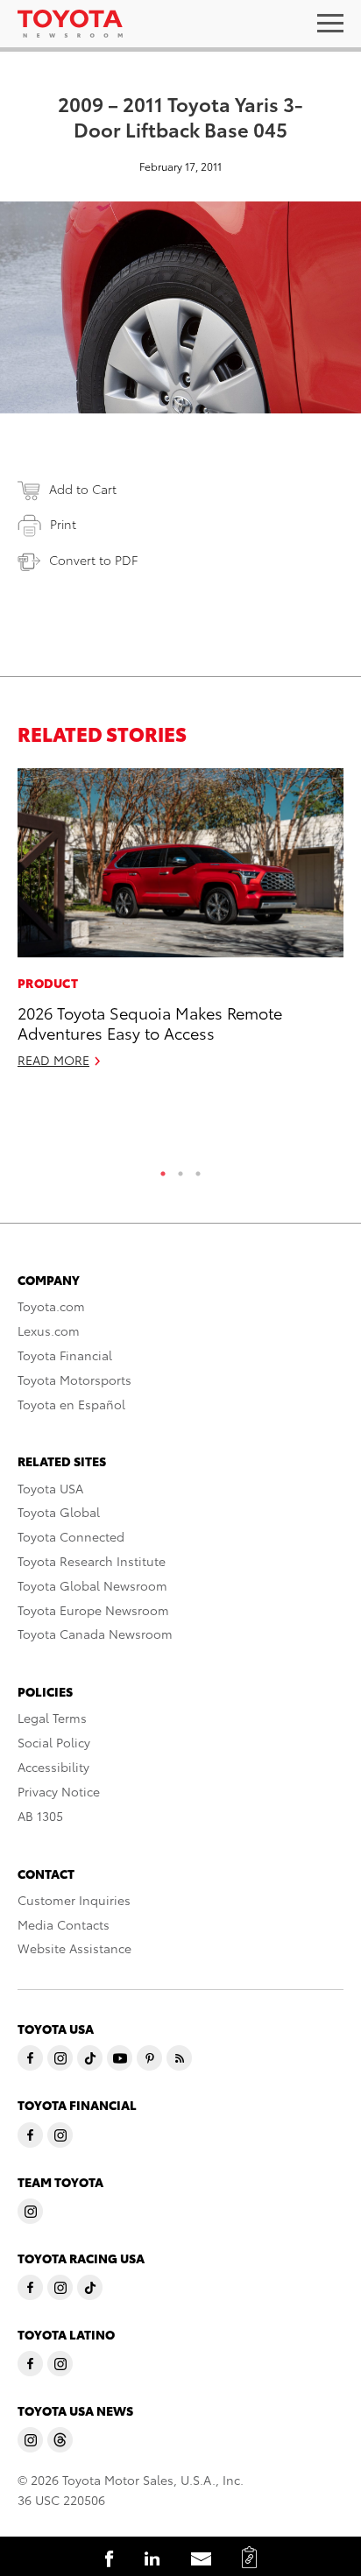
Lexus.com (49, 1330)
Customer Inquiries (74, 1900)
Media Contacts (64, 1924)
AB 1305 (40, 1816)
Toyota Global (59, 1512)
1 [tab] (163, 1169)
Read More (53, 1060)
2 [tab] (180, 1169)
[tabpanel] (180, 926)
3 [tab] (198, 1169)
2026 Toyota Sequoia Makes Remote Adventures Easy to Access (150, 1022)
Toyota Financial (65, 1355)
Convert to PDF (93, 560)
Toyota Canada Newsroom (95, 1634)
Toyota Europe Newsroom (93, 1610)
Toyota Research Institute (92, 1561)
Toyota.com (51, 1306)
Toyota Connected (71, 1536)
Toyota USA (50, 1488)
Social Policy (54, 1742)
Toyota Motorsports (74, 1380)
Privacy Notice (59, 1791)
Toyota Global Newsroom (92, 1585)
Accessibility (53, 1767)
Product (48, 983)
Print (63, 524)
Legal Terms (52, 1718)
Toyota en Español (71, 1404)
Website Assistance (74, 1948)
